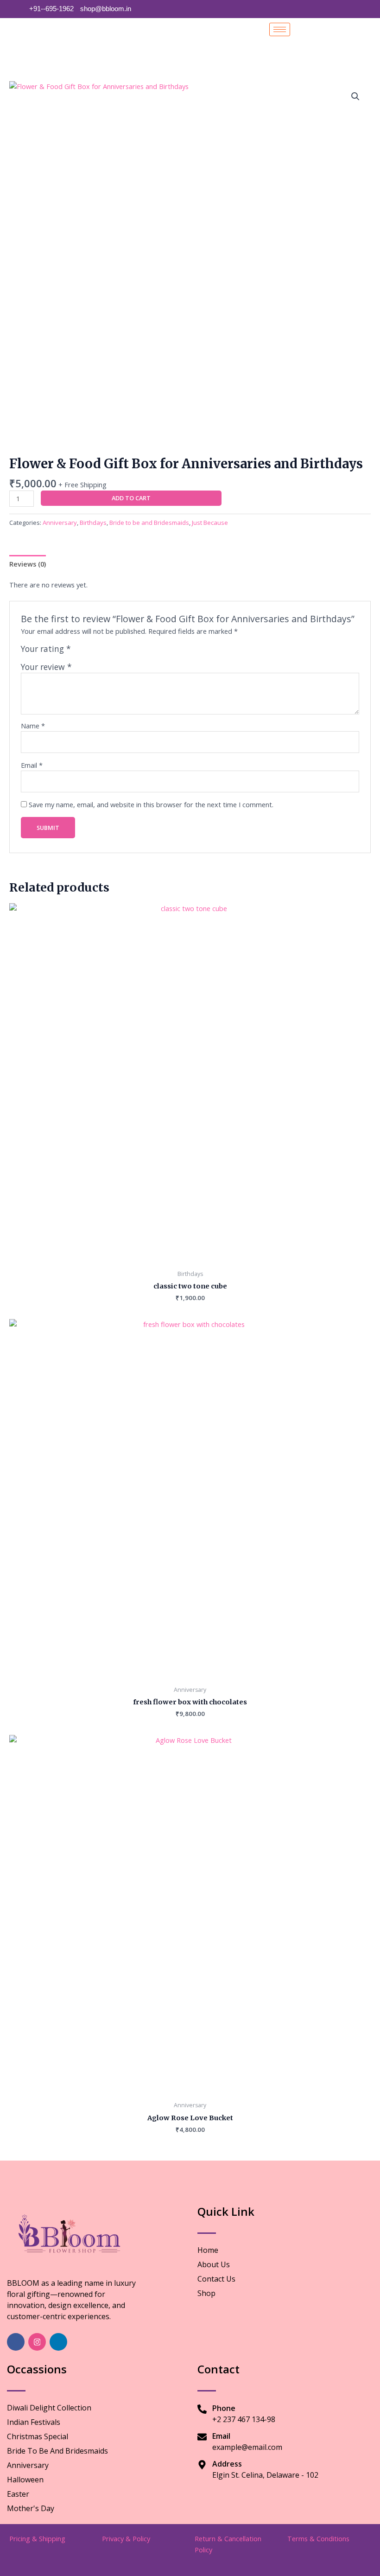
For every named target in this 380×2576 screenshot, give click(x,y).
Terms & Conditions (318, 2538)
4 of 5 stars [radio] (109, 651)
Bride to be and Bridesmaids (149, 523)
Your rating (46, 649)
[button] (355, 96)
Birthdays (93, 523)
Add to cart (131, 498)
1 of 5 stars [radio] (79, 651)
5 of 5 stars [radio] (119, 651)
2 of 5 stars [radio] (89, 651)
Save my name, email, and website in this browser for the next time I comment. (151, 804)
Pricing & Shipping (37, 2538)
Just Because (210, 523)
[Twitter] (58, 2342)
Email (32, 765)
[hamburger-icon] (280, 29)
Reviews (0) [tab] (28, 564)
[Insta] (37, 2342)
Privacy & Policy (126, 2538)
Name (33, 726)
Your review (46, 667)
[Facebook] (16, 2342)
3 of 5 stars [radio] (99, 651)
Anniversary (60, 523)
